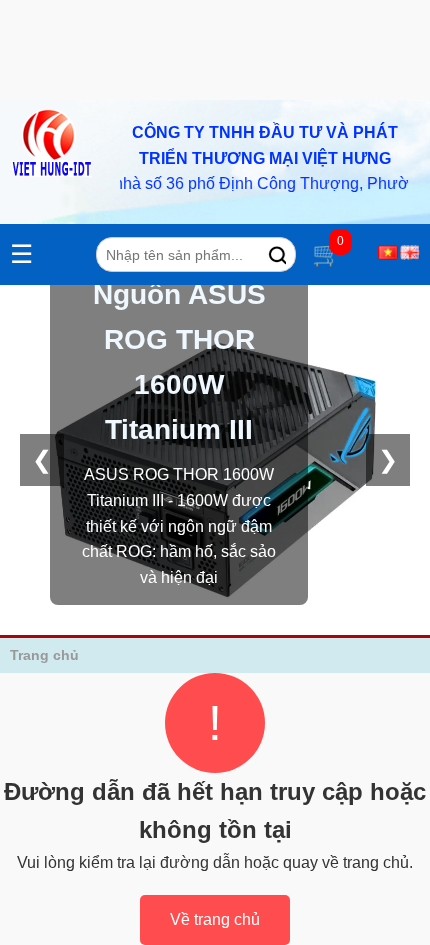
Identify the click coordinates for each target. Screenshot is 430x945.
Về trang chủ (215, 919)
